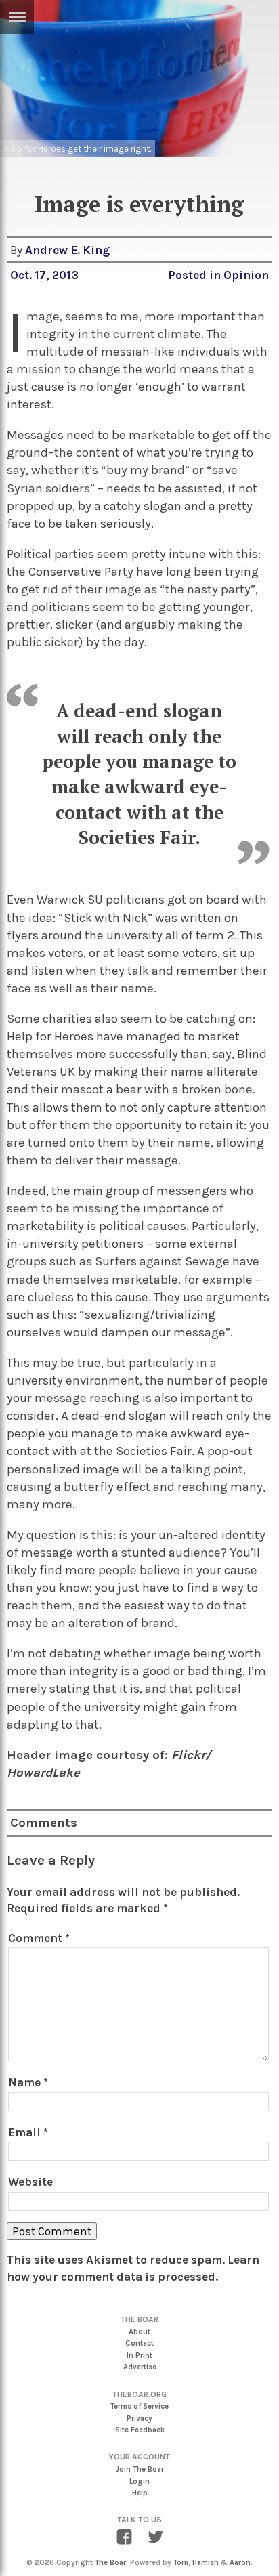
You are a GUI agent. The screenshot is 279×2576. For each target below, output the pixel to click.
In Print (139, 2356)
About (139, 2332)
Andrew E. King (67, 250)
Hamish (206, 2563)
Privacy (139, 2419)
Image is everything (139, 204)
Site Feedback (140, 2430)
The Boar (110, 2563)
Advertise (140, 2367)
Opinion (246, 275)
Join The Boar (140, 2469)
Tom (181, 2563)
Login (139, 2482)
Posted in (196, 275)
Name (28, 2082)
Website (30, 2182)
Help (140, 2493)
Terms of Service (139, 2406)
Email (28, 2132)
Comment (39, 1938)
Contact (139, 2343)
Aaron (240, 2563)
